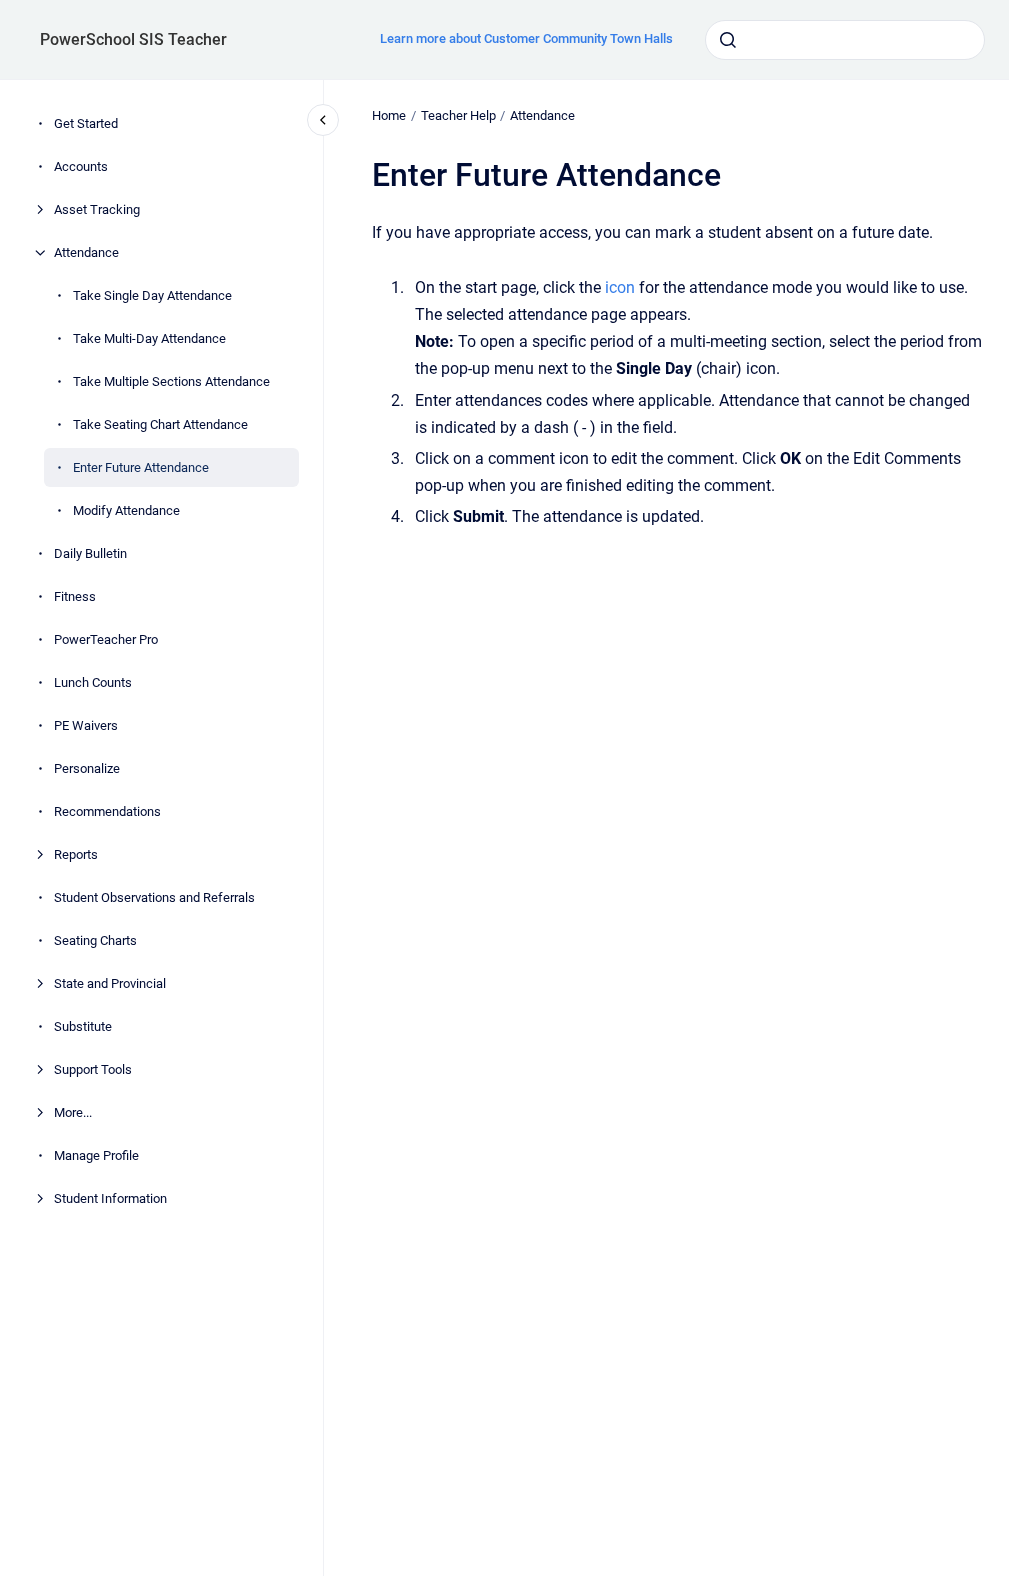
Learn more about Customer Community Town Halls (526, 38)
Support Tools (93, 1069)
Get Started (86, 123)
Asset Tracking (97, 209)
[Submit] (728, 40)
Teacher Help (458, 115)
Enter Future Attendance (141, 467)
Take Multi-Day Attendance (149, 338)
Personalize (87, 768)
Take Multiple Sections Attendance (171, 381)
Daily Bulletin (90, 553)
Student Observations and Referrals (154, 897)
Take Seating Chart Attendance (160, 424)
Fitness (75, 596)
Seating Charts (95, 940)
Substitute (83, 1026)
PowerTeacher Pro (106, 639)
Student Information (110, 1198)
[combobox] (845, 40)
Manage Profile (96, 1155)
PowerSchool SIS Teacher (133, 39)
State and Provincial (110, 983)
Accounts (81, 166)
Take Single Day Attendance (152, 295)
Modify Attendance (126, 510)
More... (73, 1112)
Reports (76, 854)
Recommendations (107, 811)
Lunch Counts (93, 682)
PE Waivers (86, 725)
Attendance (86, 252)
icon (620, 287)
